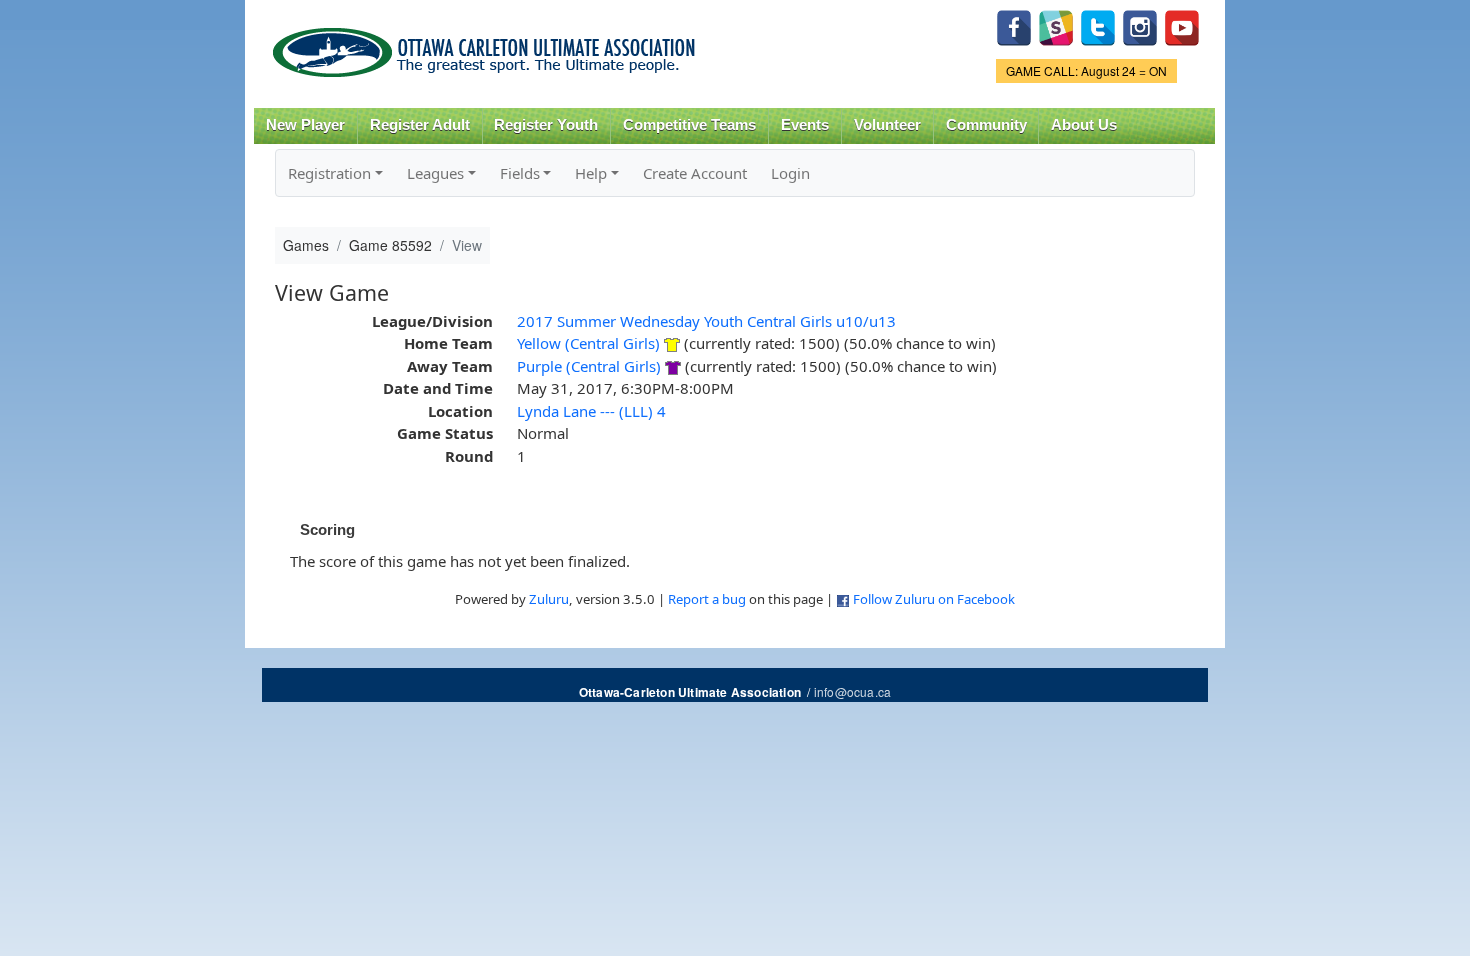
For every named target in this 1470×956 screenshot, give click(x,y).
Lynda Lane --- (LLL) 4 (591, 411)
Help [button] (591, 173)
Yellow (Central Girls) (588, 343)
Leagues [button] (435, 173)
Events (805, 125)
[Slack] (1056, 25)
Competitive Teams (689, 125)
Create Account (695, 173)
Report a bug (707, 599)
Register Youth (546, 125)
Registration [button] (329, 173)
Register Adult (420, 125)
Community (986, 125)
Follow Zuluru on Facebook (934, 599)
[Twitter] (1098, 25)
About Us (1084, 125)
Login (790, 173)
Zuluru (549, 599)
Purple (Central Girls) (589, 366)
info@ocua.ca (852, 691)
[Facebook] (1014, 25)
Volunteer (887, 125)
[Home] (487, 45)
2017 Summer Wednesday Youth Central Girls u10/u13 (706, 321)
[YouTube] (1182, 25)
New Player (305, 125)
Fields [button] (520, 173)
